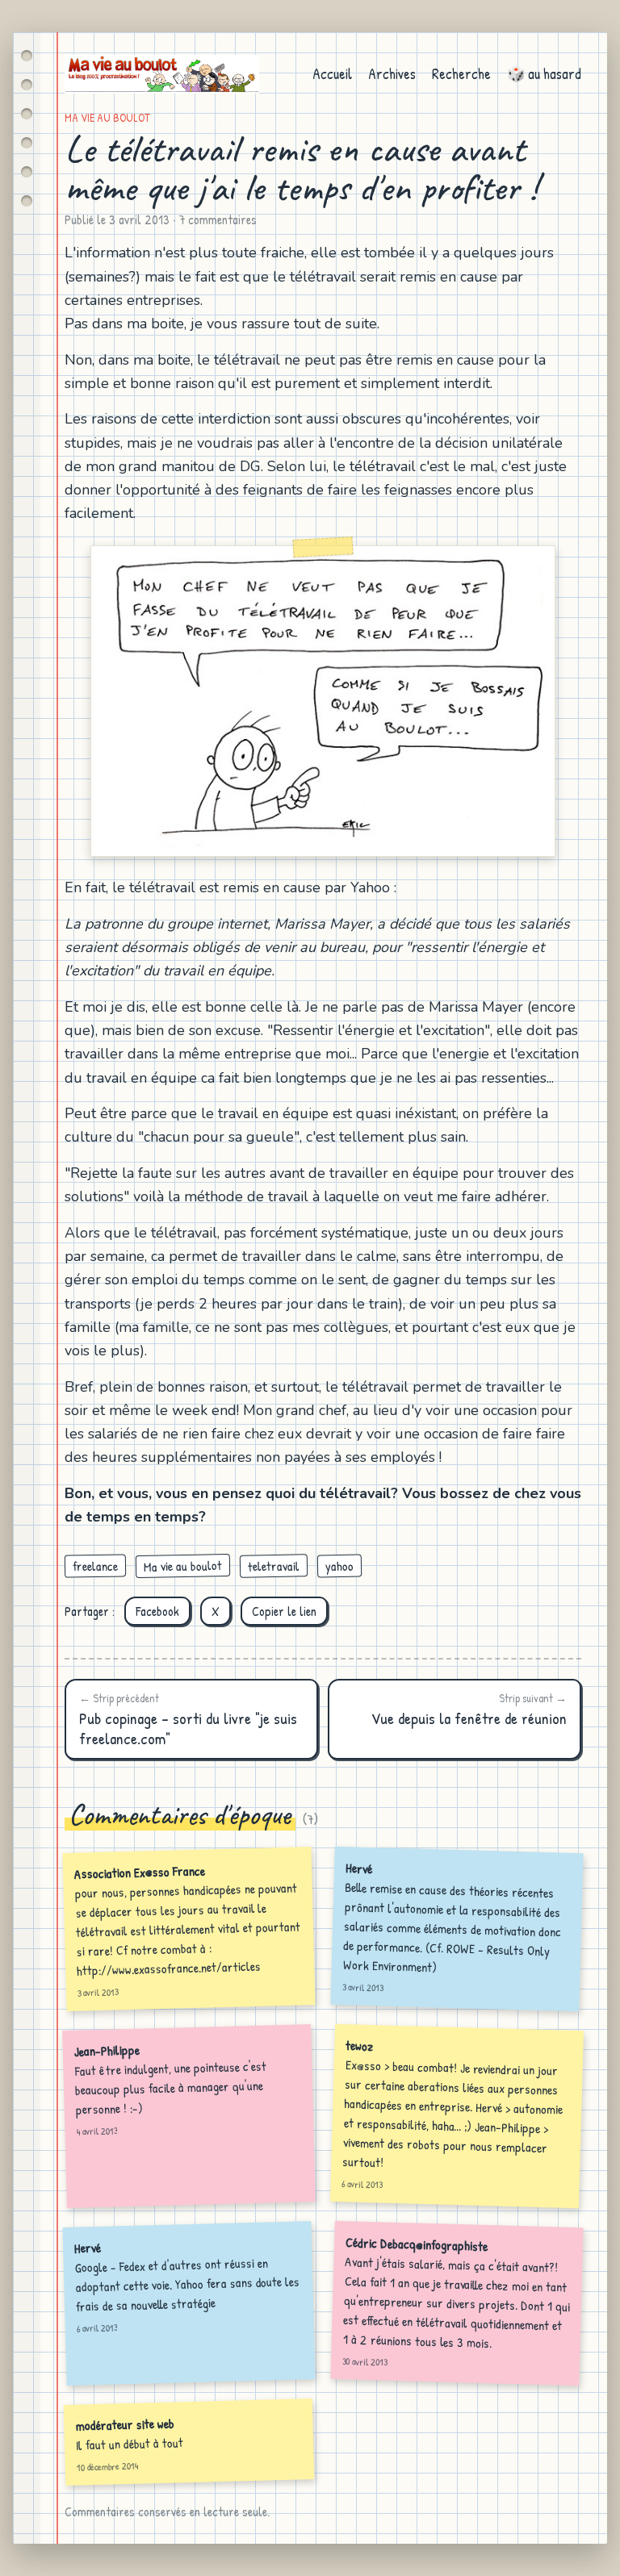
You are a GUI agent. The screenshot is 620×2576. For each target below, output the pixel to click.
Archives (392, 74)
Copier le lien (284, 1611)
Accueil (332, 74)
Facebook (157, 1611)
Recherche (461, 74)
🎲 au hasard (544, 74)
